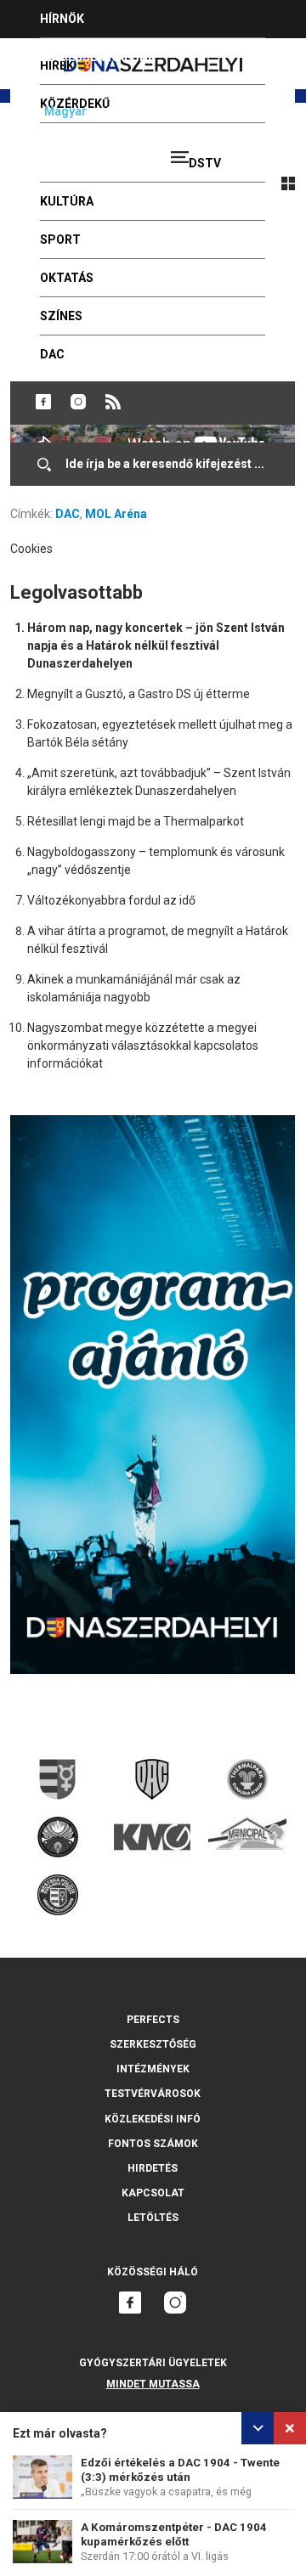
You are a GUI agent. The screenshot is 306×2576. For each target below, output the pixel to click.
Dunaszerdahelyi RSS (113, 402)
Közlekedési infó (153, 2119)
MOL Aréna (116, 514)
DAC (68, 514)
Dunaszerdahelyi (43, 402)
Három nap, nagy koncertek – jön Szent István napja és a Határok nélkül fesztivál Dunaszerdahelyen (156, 645)
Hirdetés (153, 2168)
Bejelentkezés (257, 150)
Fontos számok (153, 2144)
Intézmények (153, 2069)
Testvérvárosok (153, 2094)
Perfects (153, 2020)
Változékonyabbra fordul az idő (111, 900)
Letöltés (153, 2218)
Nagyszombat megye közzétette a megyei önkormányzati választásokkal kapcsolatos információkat (143, 1046)
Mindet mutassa (153, 2384)
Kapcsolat (153, 2193)
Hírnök (62, 19)
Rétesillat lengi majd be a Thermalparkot (136, 821)
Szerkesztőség (153, 2044)
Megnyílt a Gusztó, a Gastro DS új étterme (139, 694)
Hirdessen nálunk (98, 57)
